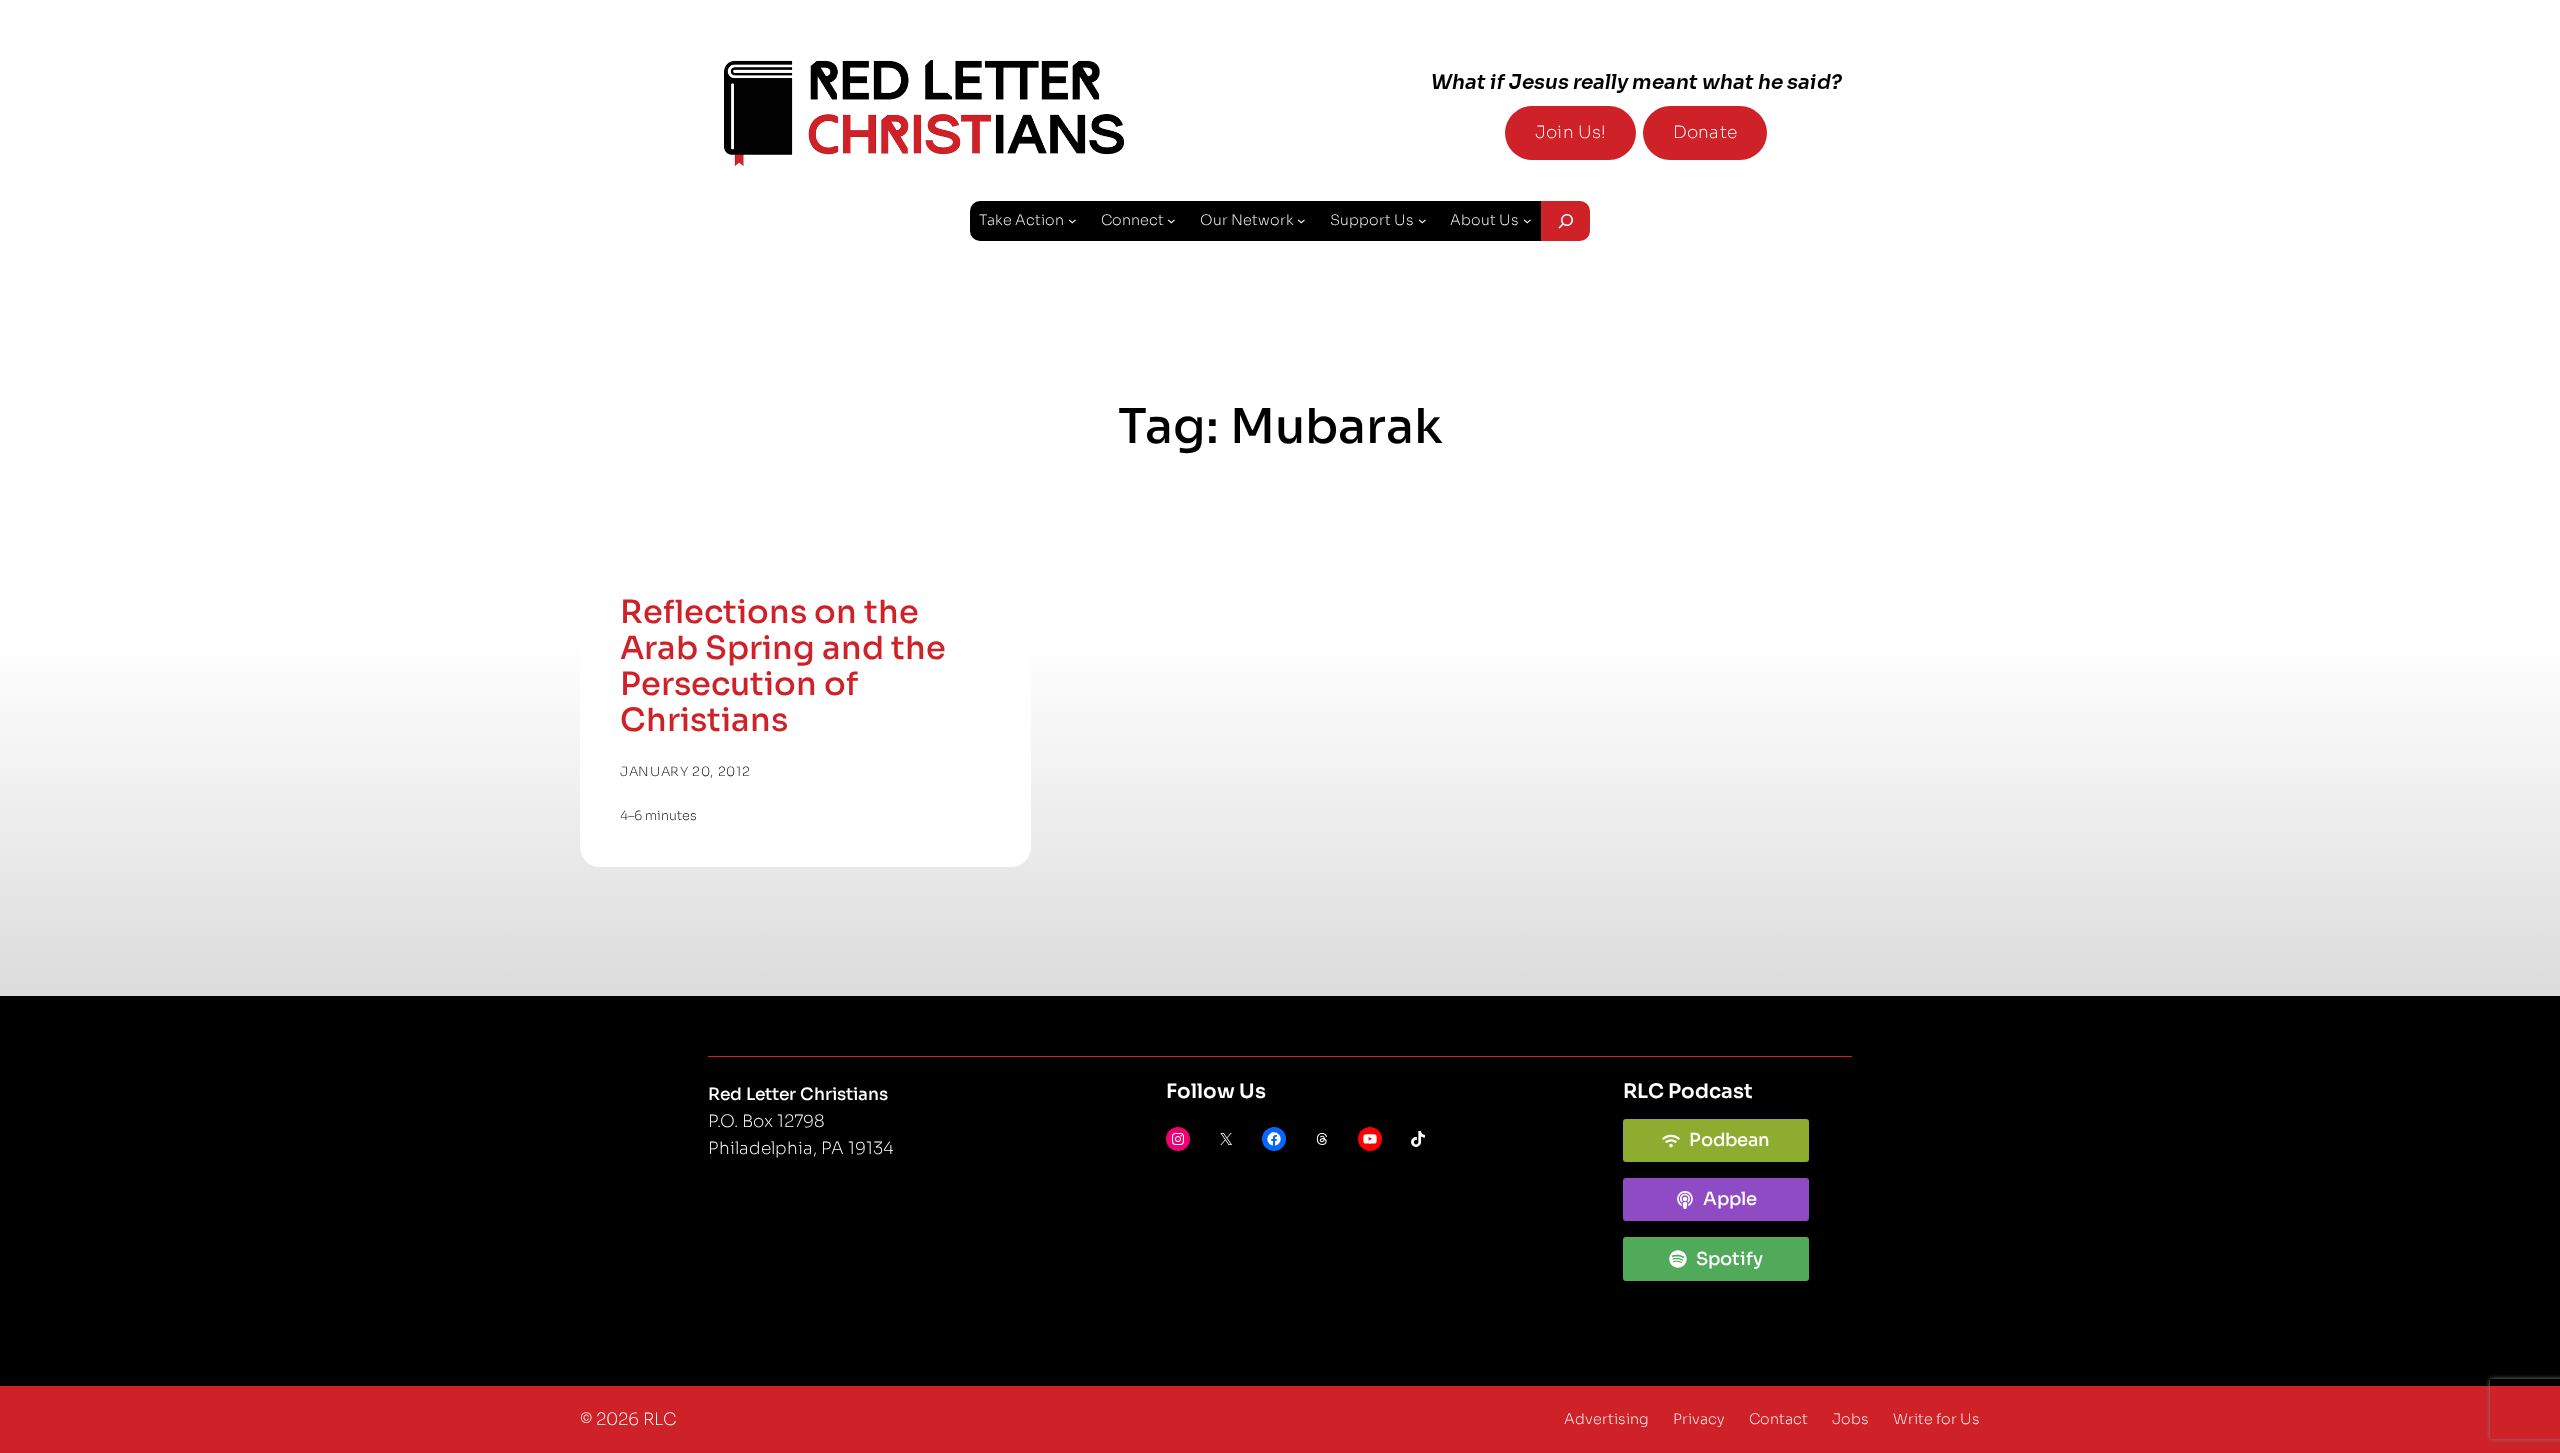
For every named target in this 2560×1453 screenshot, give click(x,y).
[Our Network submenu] (1301, 220)
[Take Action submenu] (1072, 220)
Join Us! (1570, 132)
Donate (1705, 132)
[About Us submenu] (1527, 220)
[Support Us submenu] (1422, 220)
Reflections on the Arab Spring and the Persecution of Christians (783, 666)
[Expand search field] (1565, 221)
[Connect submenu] (1171, 220)
